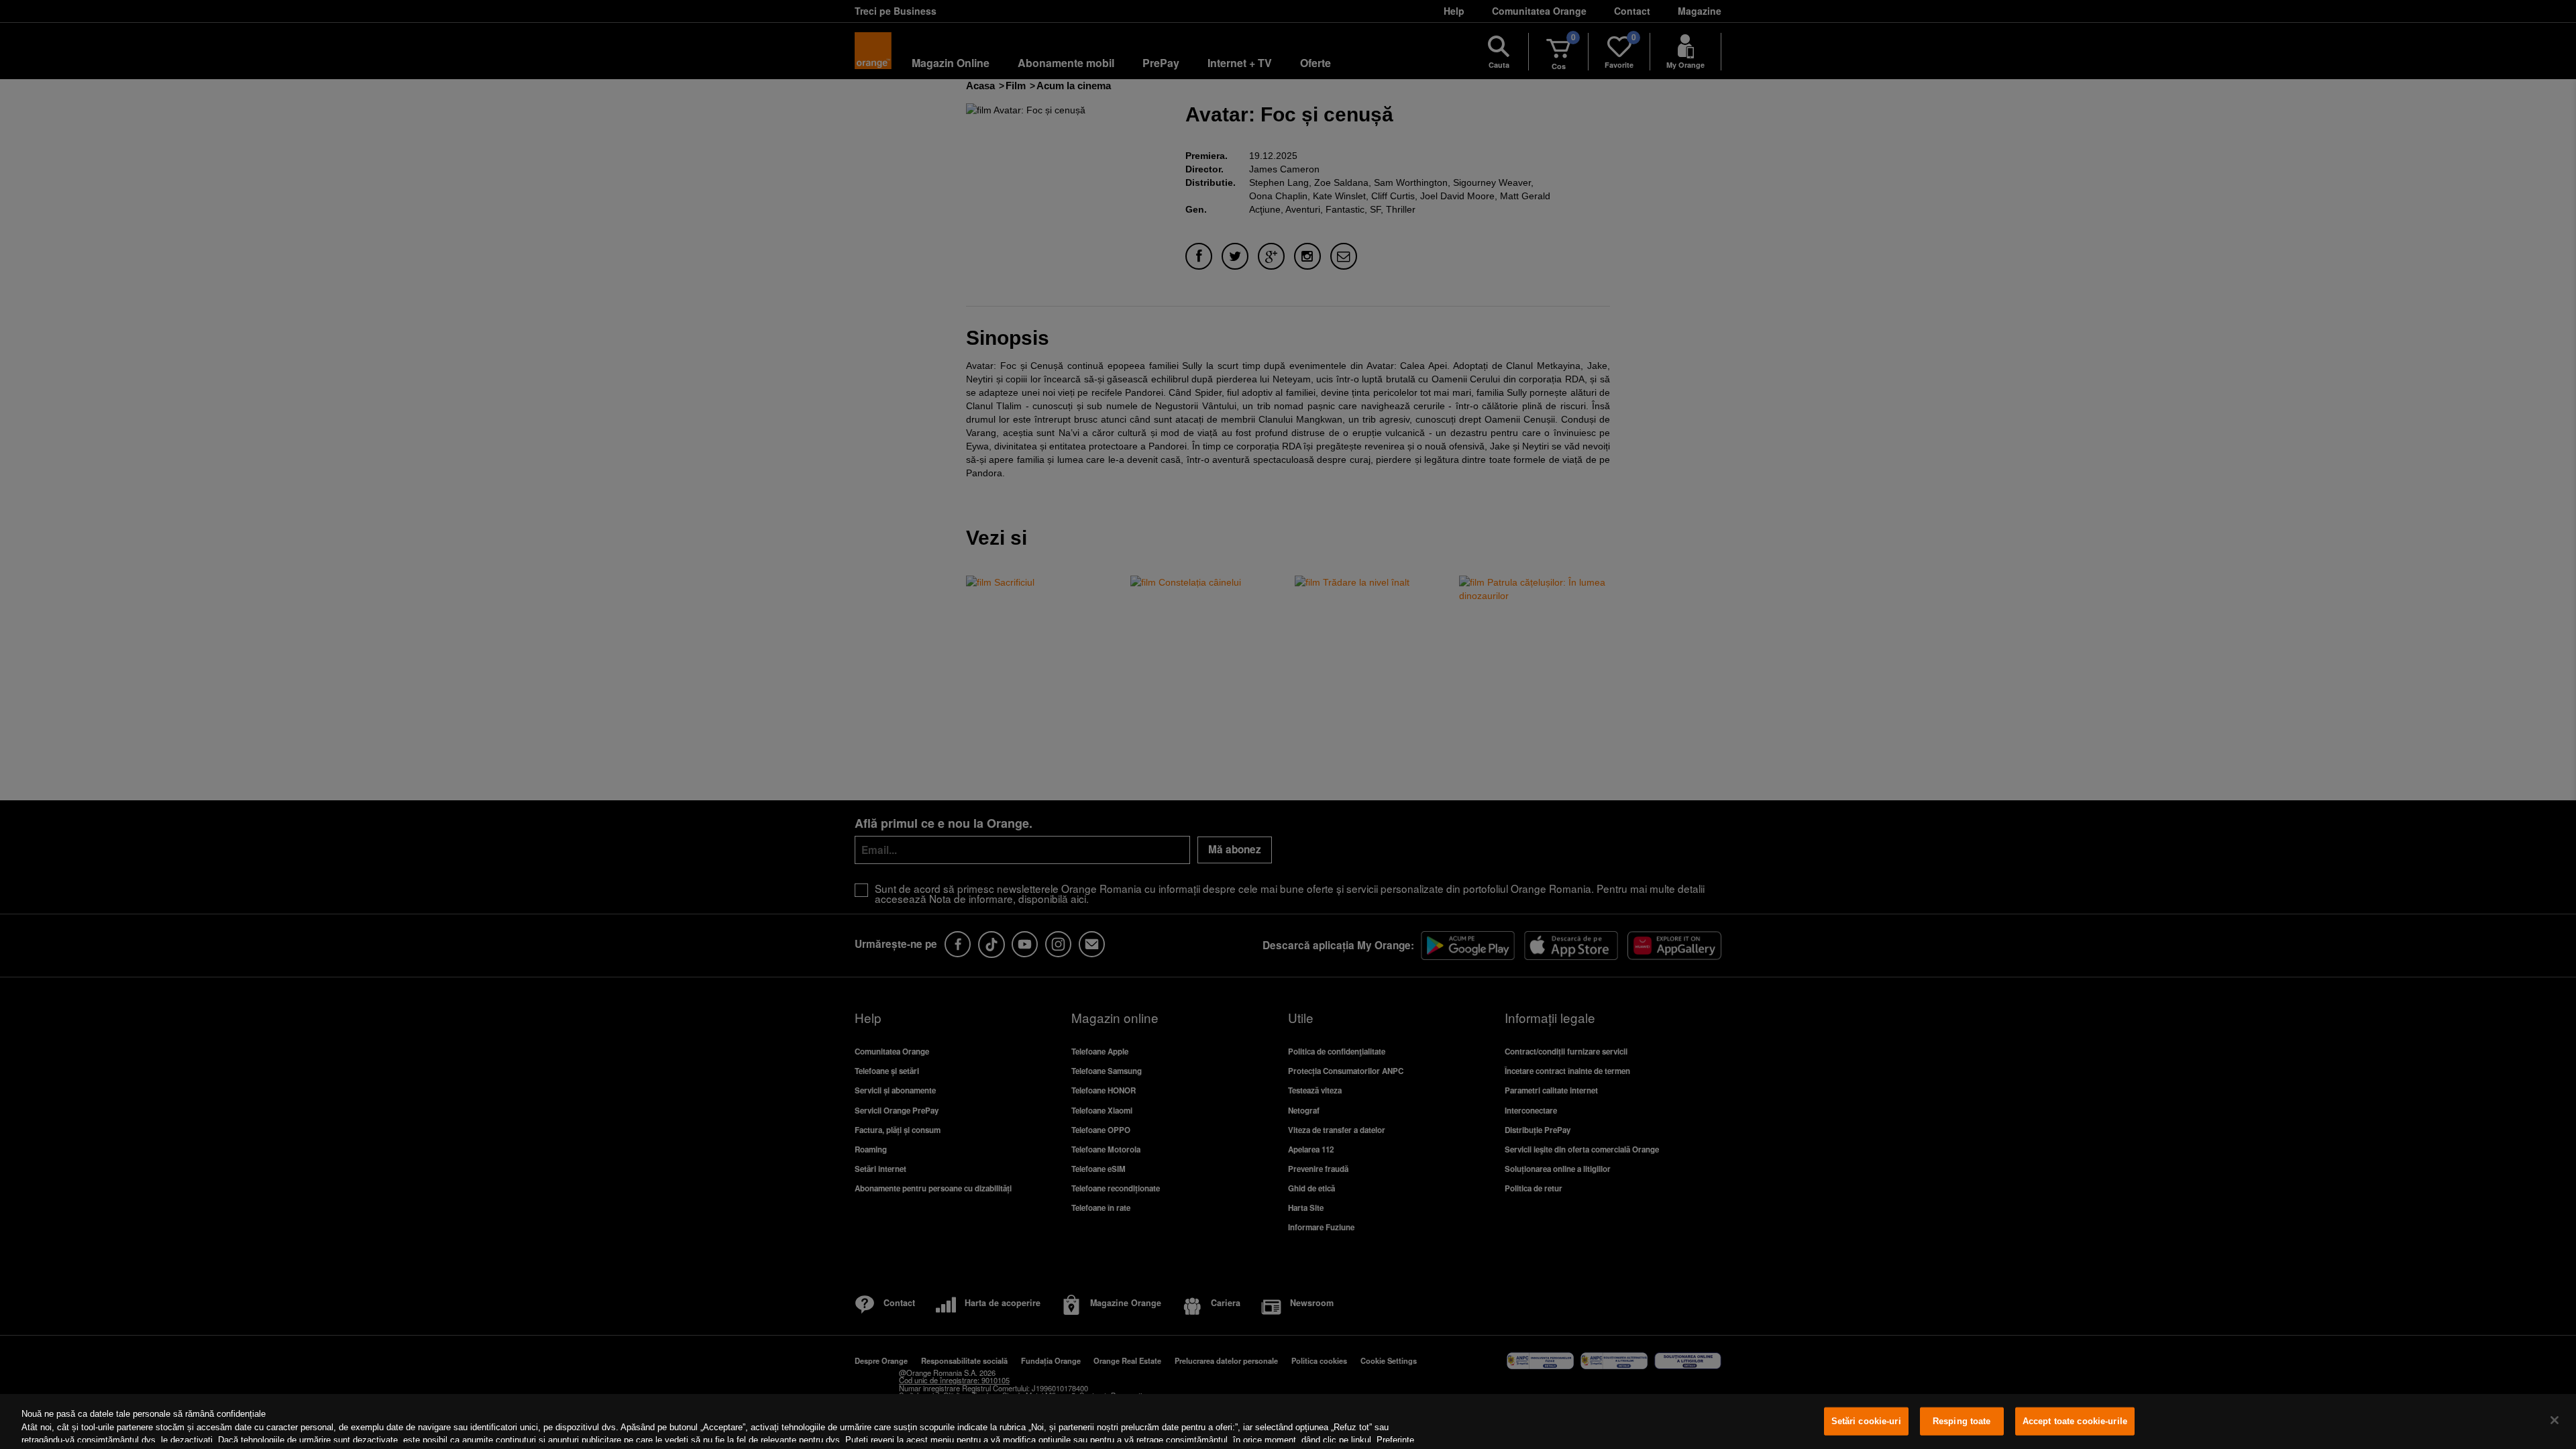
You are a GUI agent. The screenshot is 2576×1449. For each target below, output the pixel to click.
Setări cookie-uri (1866, 1421)
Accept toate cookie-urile (2075, 1421)
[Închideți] (2555, 1420)
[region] (1288, 1421)
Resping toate (1962, 1421)
